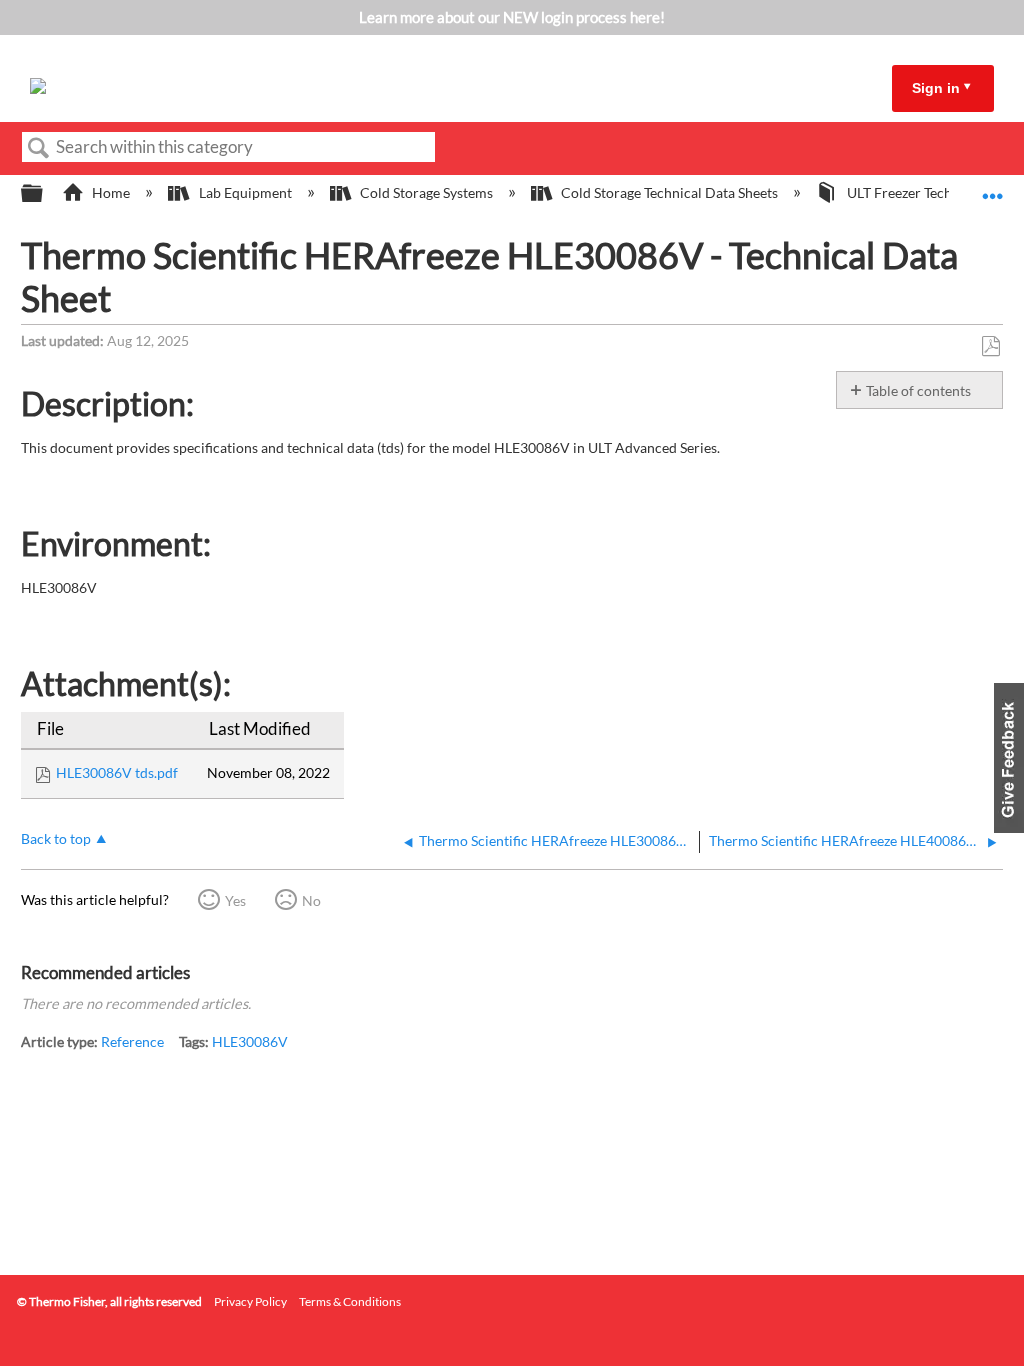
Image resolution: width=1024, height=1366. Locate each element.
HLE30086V (250, 1041)
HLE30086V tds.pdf (117, 772)
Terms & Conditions (350, 1301)
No (311, 900)
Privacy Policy (250, 1301)
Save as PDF (990, 346)
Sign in (936, 88)
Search (39, 148)
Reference (132, 1041)
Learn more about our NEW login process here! (512, 17)
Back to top (56, 839)
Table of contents (918, 390)
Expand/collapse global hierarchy (45, 194)
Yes (235, 900)
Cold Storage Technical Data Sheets (669, 192)
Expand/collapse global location (993, 187)
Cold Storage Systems (426, 192)
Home (111, 192)
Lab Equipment (245, 192)
